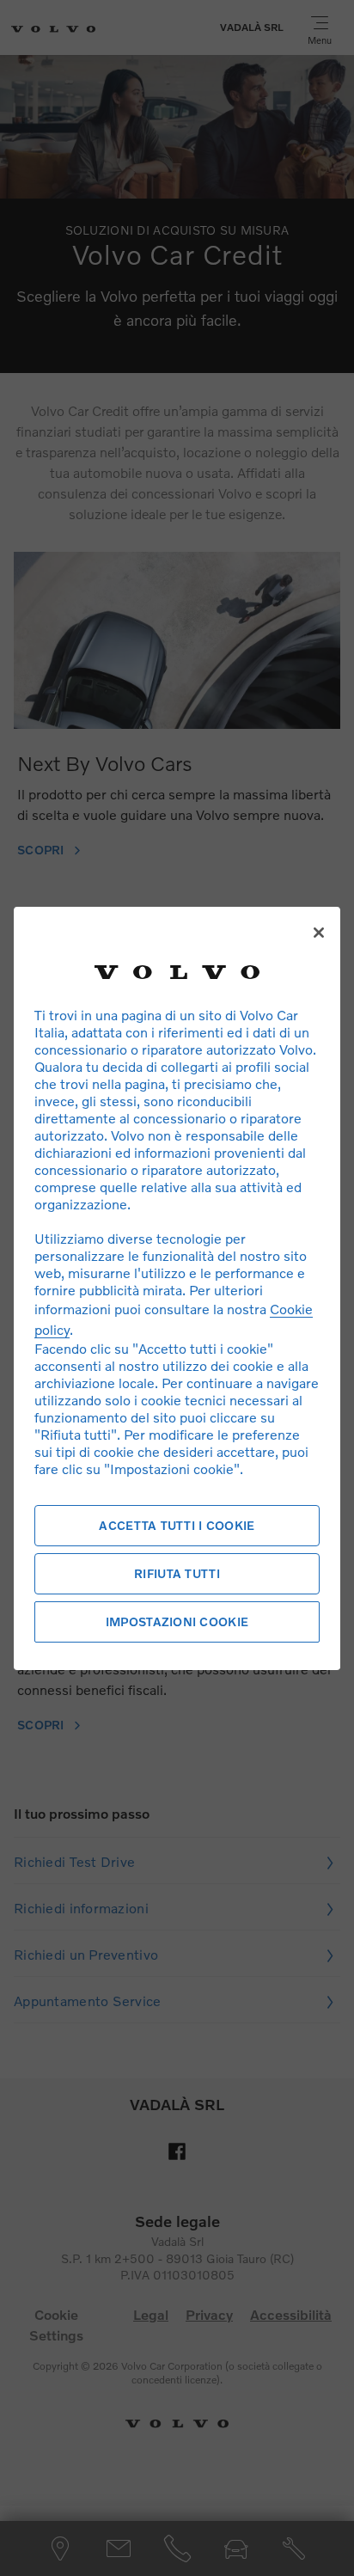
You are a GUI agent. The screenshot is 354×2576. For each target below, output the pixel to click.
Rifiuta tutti (177, 1573)
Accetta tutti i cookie (177, 1525)
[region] (177, 1288)
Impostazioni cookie (177, 1621)
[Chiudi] (319, 933)
